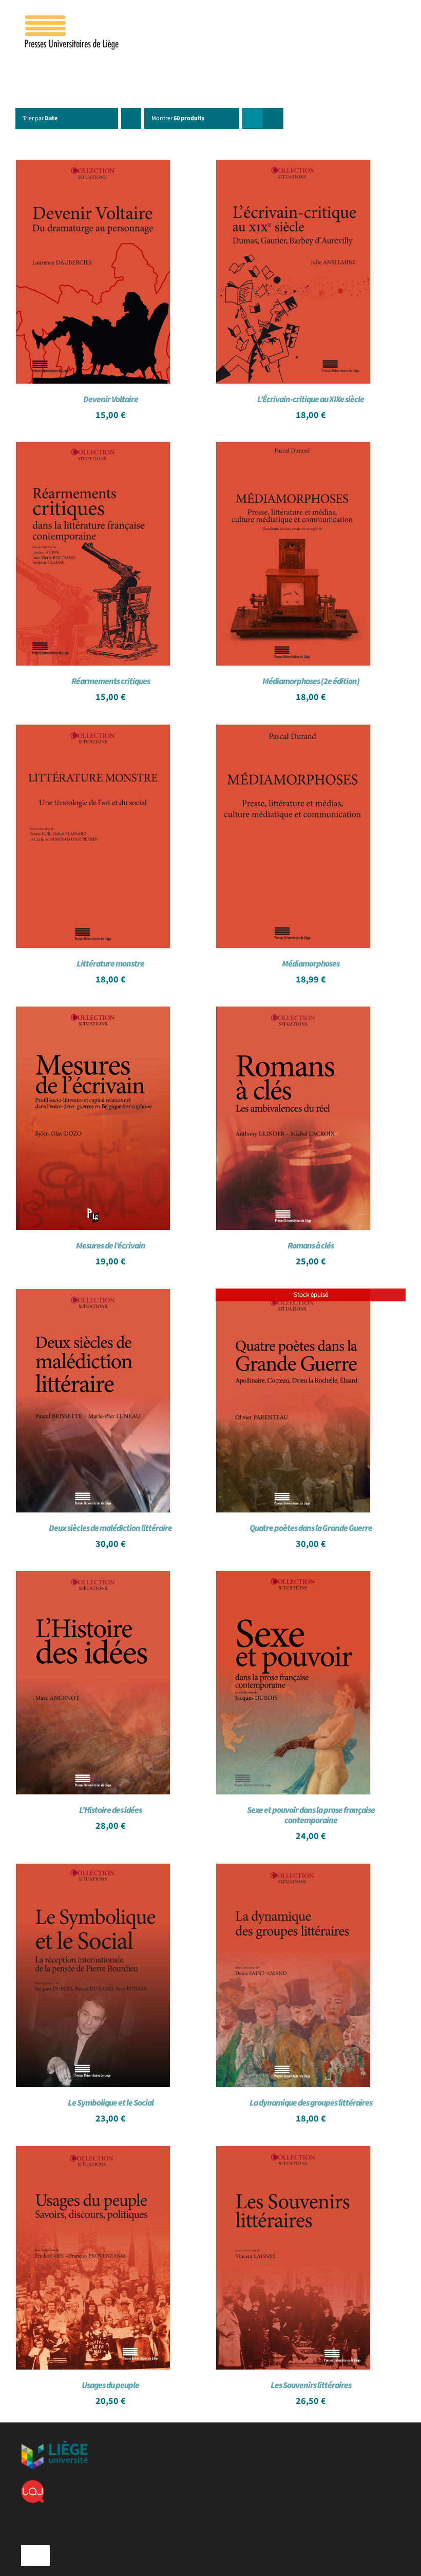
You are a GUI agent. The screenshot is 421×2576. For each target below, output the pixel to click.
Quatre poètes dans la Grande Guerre (311, 1528)
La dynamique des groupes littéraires (311, 2103)
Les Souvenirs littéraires (311, 2385)
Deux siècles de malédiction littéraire (110, 1528)
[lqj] (33, 2484)
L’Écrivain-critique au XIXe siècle (311, 400)
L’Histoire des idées (110, 1810)
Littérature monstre (110, 964)
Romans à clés (311, 1246)
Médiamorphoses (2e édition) (311, 681)
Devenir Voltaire (111, 400)
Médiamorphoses (311, 964)
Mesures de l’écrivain (111, 1246)
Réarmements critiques (111, 681)
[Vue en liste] (273, 118)
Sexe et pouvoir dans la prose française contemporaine (311, 1815)
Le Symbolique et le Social (111, 2103)
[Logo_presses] (72, 20)
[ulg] (54, 2445)
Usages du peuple (110, 2385)
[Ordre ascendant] (131, 118)
